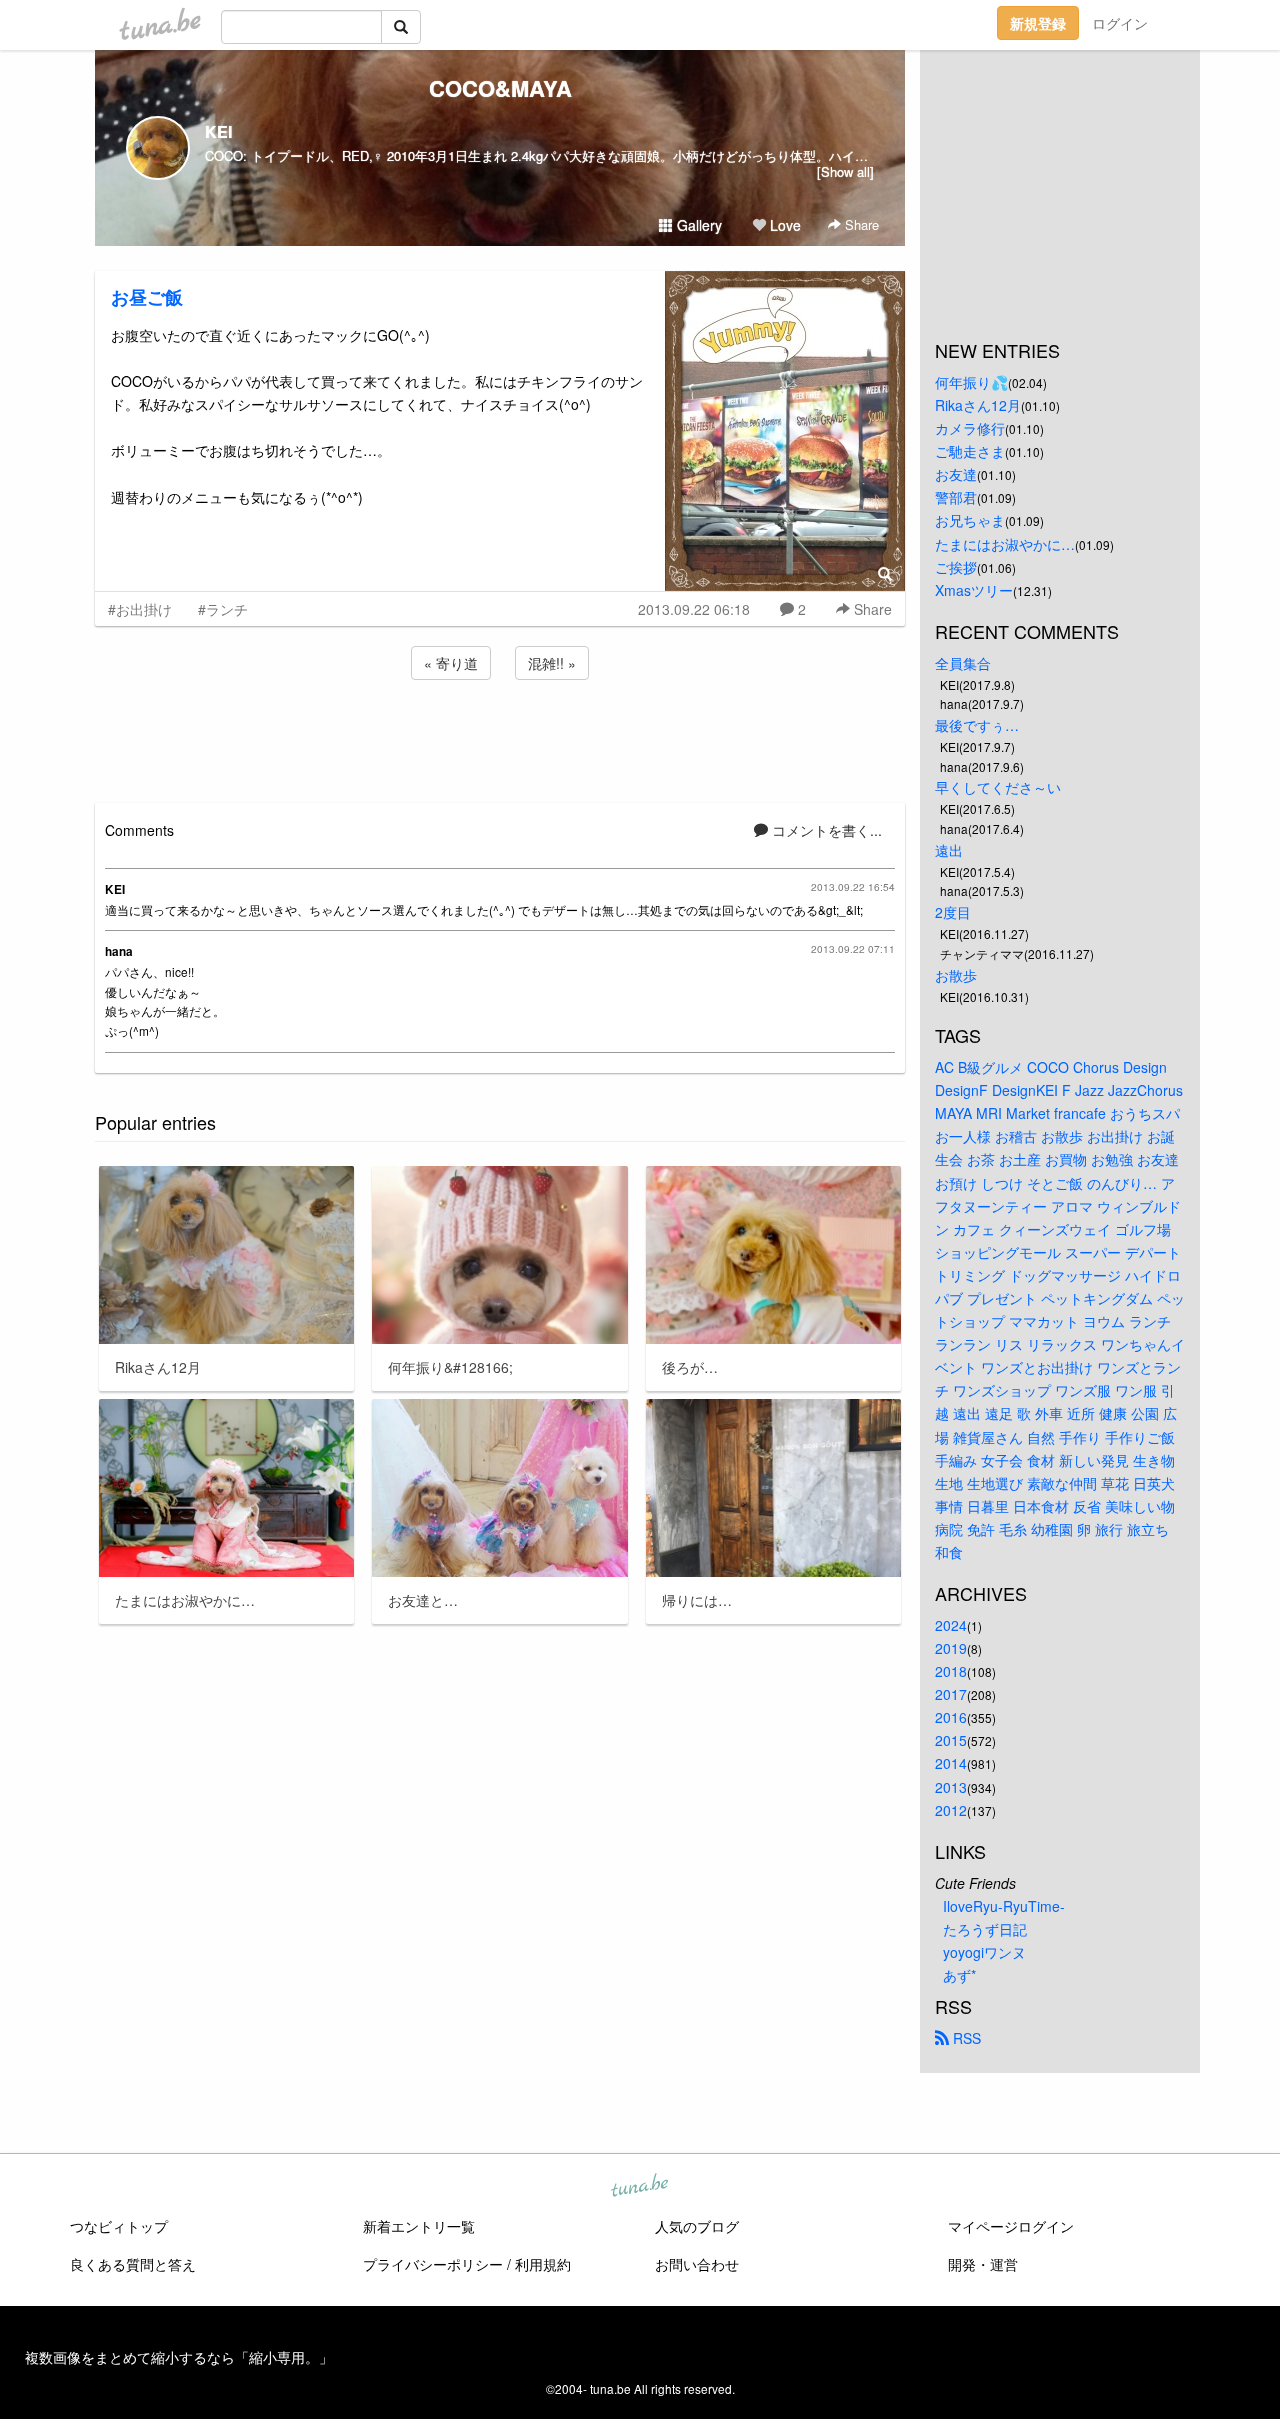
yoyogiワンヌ (984, 1952)
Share (860, 224)
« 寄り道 (451, 663)
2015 (951, 1740)
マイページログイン (1011, 2226)
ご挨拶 (956, 567)
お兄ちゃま (970, 520)
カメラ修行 (970, 428)
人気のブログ (697, 2226)
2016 (951, 1717)
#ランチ (223, 609)
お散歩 (956, 975)
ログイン (1120, 23)
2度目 (953, 912)
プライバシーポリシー (433, 2264)
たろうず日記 (985, 1929)
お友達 (956, 474)
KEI (218, 131)
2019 (951, 1648)
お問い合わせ (697, 2264)
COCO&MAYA (500, 88)
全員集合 (963, 663)
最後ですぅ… (977, 725)
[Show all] (845, 171)
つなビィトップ (119, 2226)
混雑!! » (552, 663)
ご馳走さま (970, 451)
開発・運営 (983, 2264)
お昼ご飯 (147, 297)
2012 (951, 1810)
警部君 (956, 497)
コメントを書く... (825, 830)
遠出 (949, 850)
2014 (951, 1763)
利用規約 (543, 2264)
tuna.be (639, 2187)
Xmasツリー (974, 590)
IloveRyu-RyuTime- (1004, 1906)
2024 (951, 1625)
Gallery (697, 225)
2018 (951, 1671)
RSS (965, 2038)
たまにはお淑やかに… (1005, 544)
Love (783, 225)
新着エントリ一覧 (419, 2226)
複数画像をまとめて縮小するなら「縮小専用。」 (179, 2357)
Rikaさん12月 (978, 405)
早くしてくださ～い (998, 787)
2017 (951, 1694)
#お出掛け (140, 609)
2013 (951, 1787)
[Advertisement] (500, 738)
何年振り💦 (971, 382)
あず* (959, 1975)
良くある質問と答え (133, 2264)
